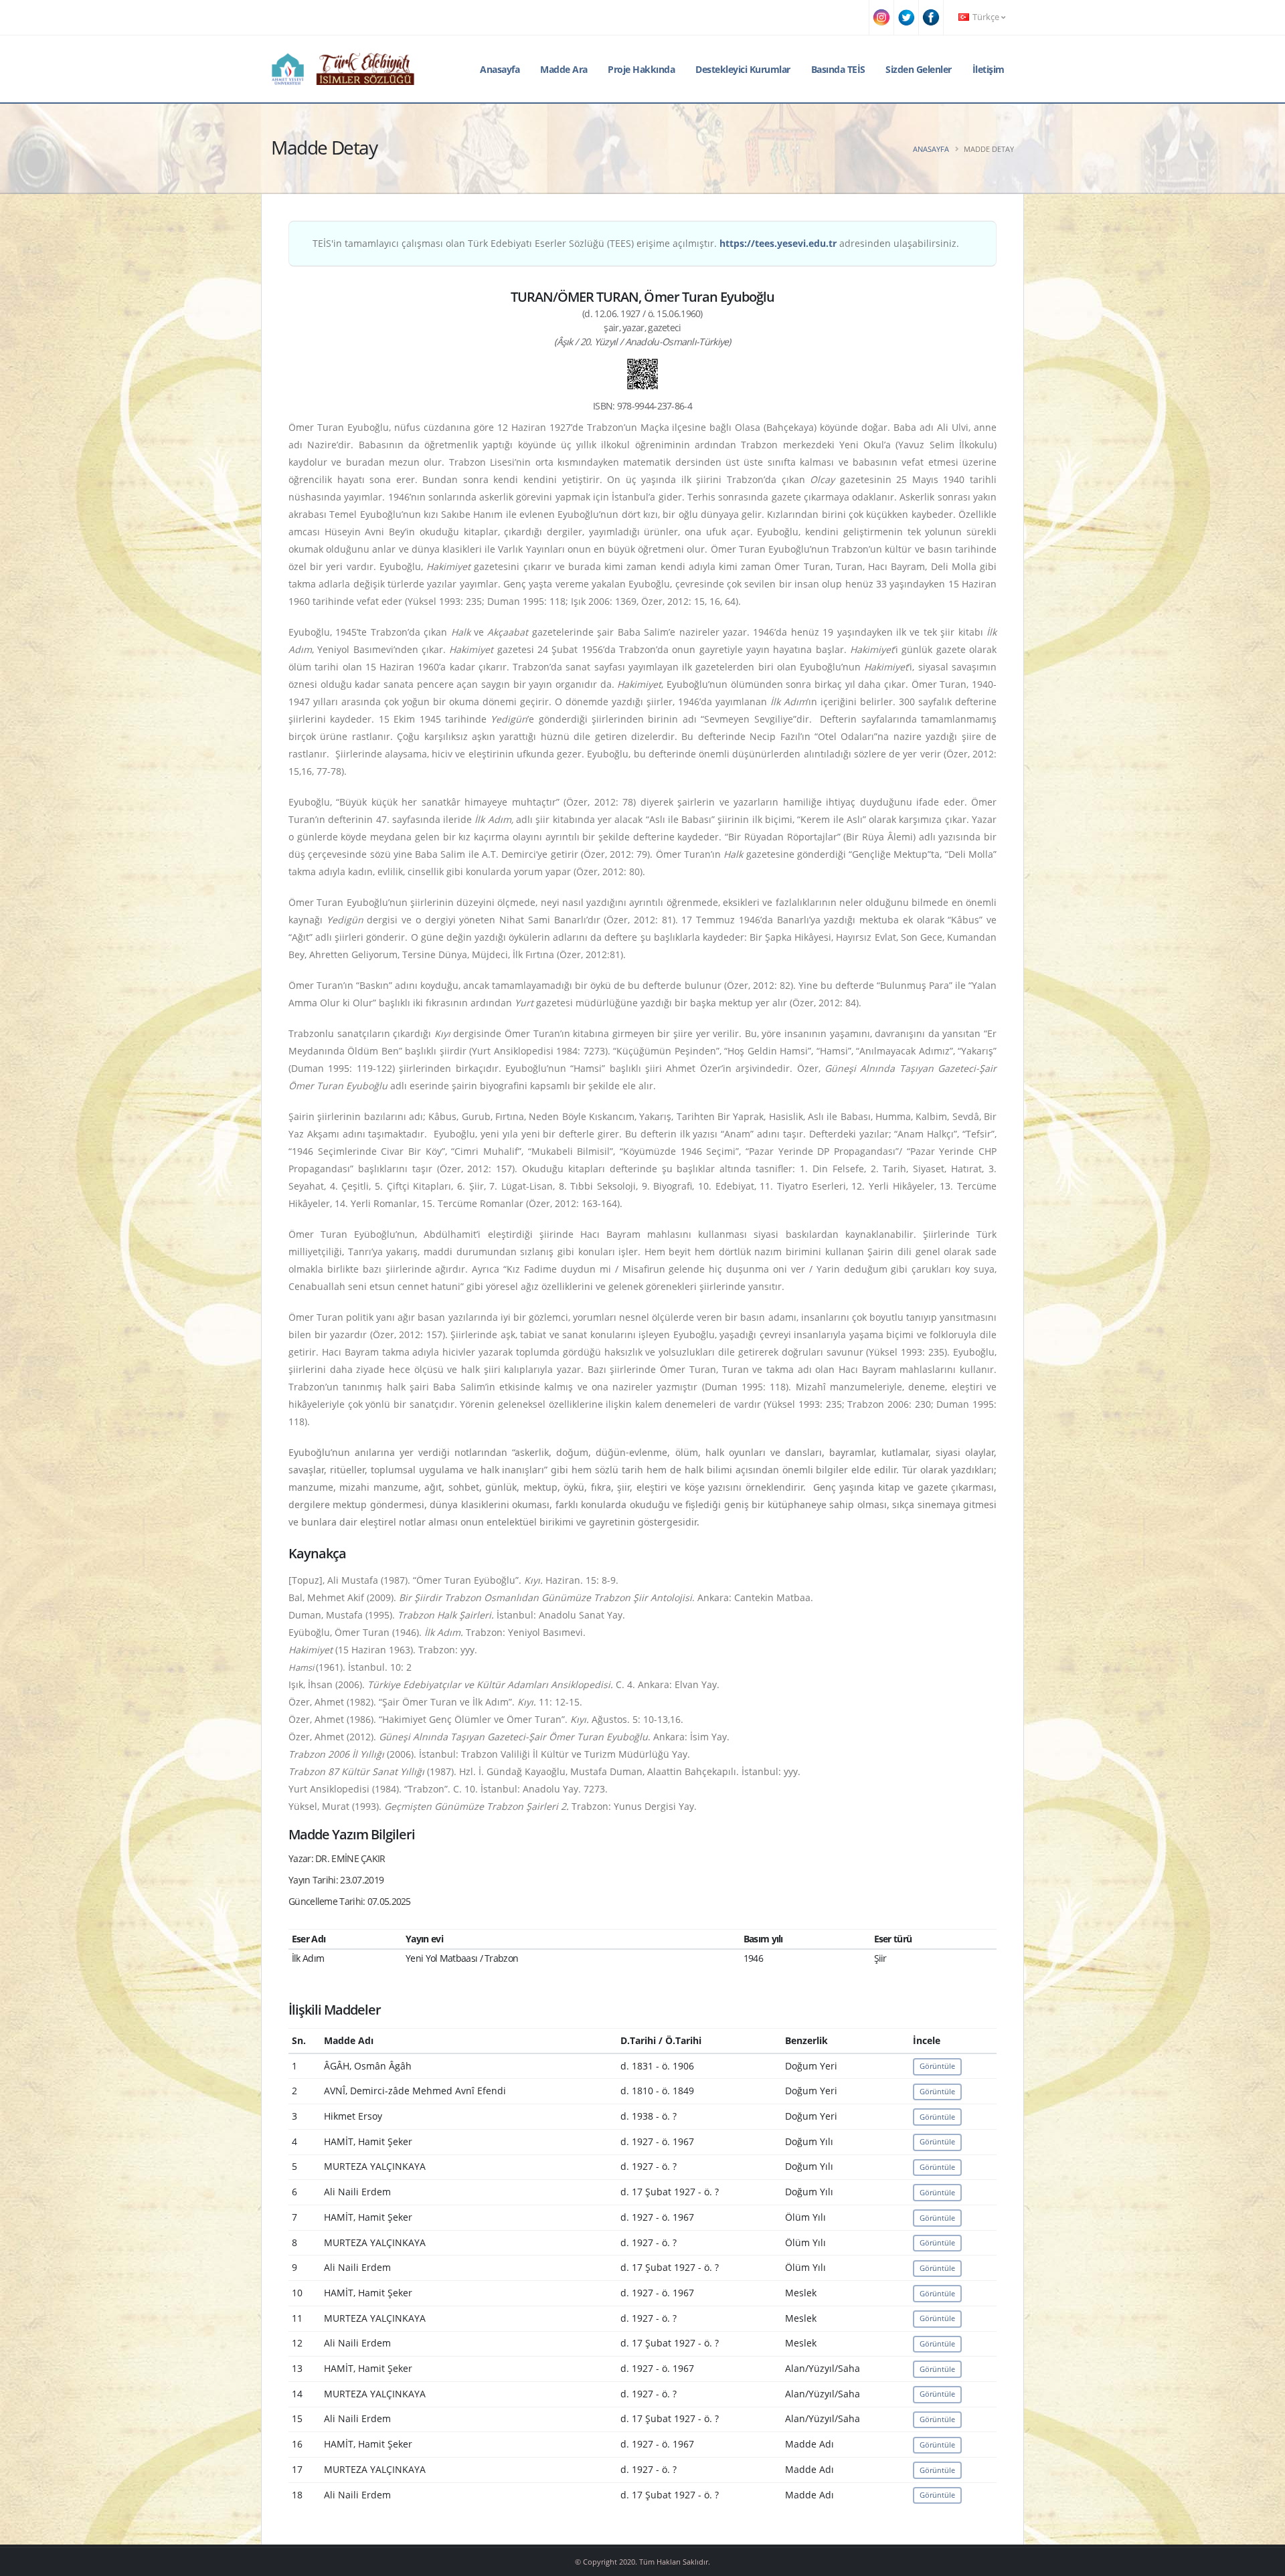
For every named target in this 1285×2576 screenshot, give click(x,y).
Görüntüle (937, 2066)
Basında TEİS (838, 69)
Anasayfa (500, 69)
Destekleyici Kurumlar (743, 69)
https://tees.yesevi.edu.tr (778, 243)
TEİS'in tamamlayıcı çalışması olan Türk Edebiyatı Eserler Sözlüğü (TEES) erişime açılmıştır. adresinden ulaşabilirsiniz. (636, 243)
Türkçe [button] (986, 17)
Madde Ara (564, 69)
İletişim (989, 69)
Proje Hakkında (641, 69)
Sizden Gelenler (919, 69)
